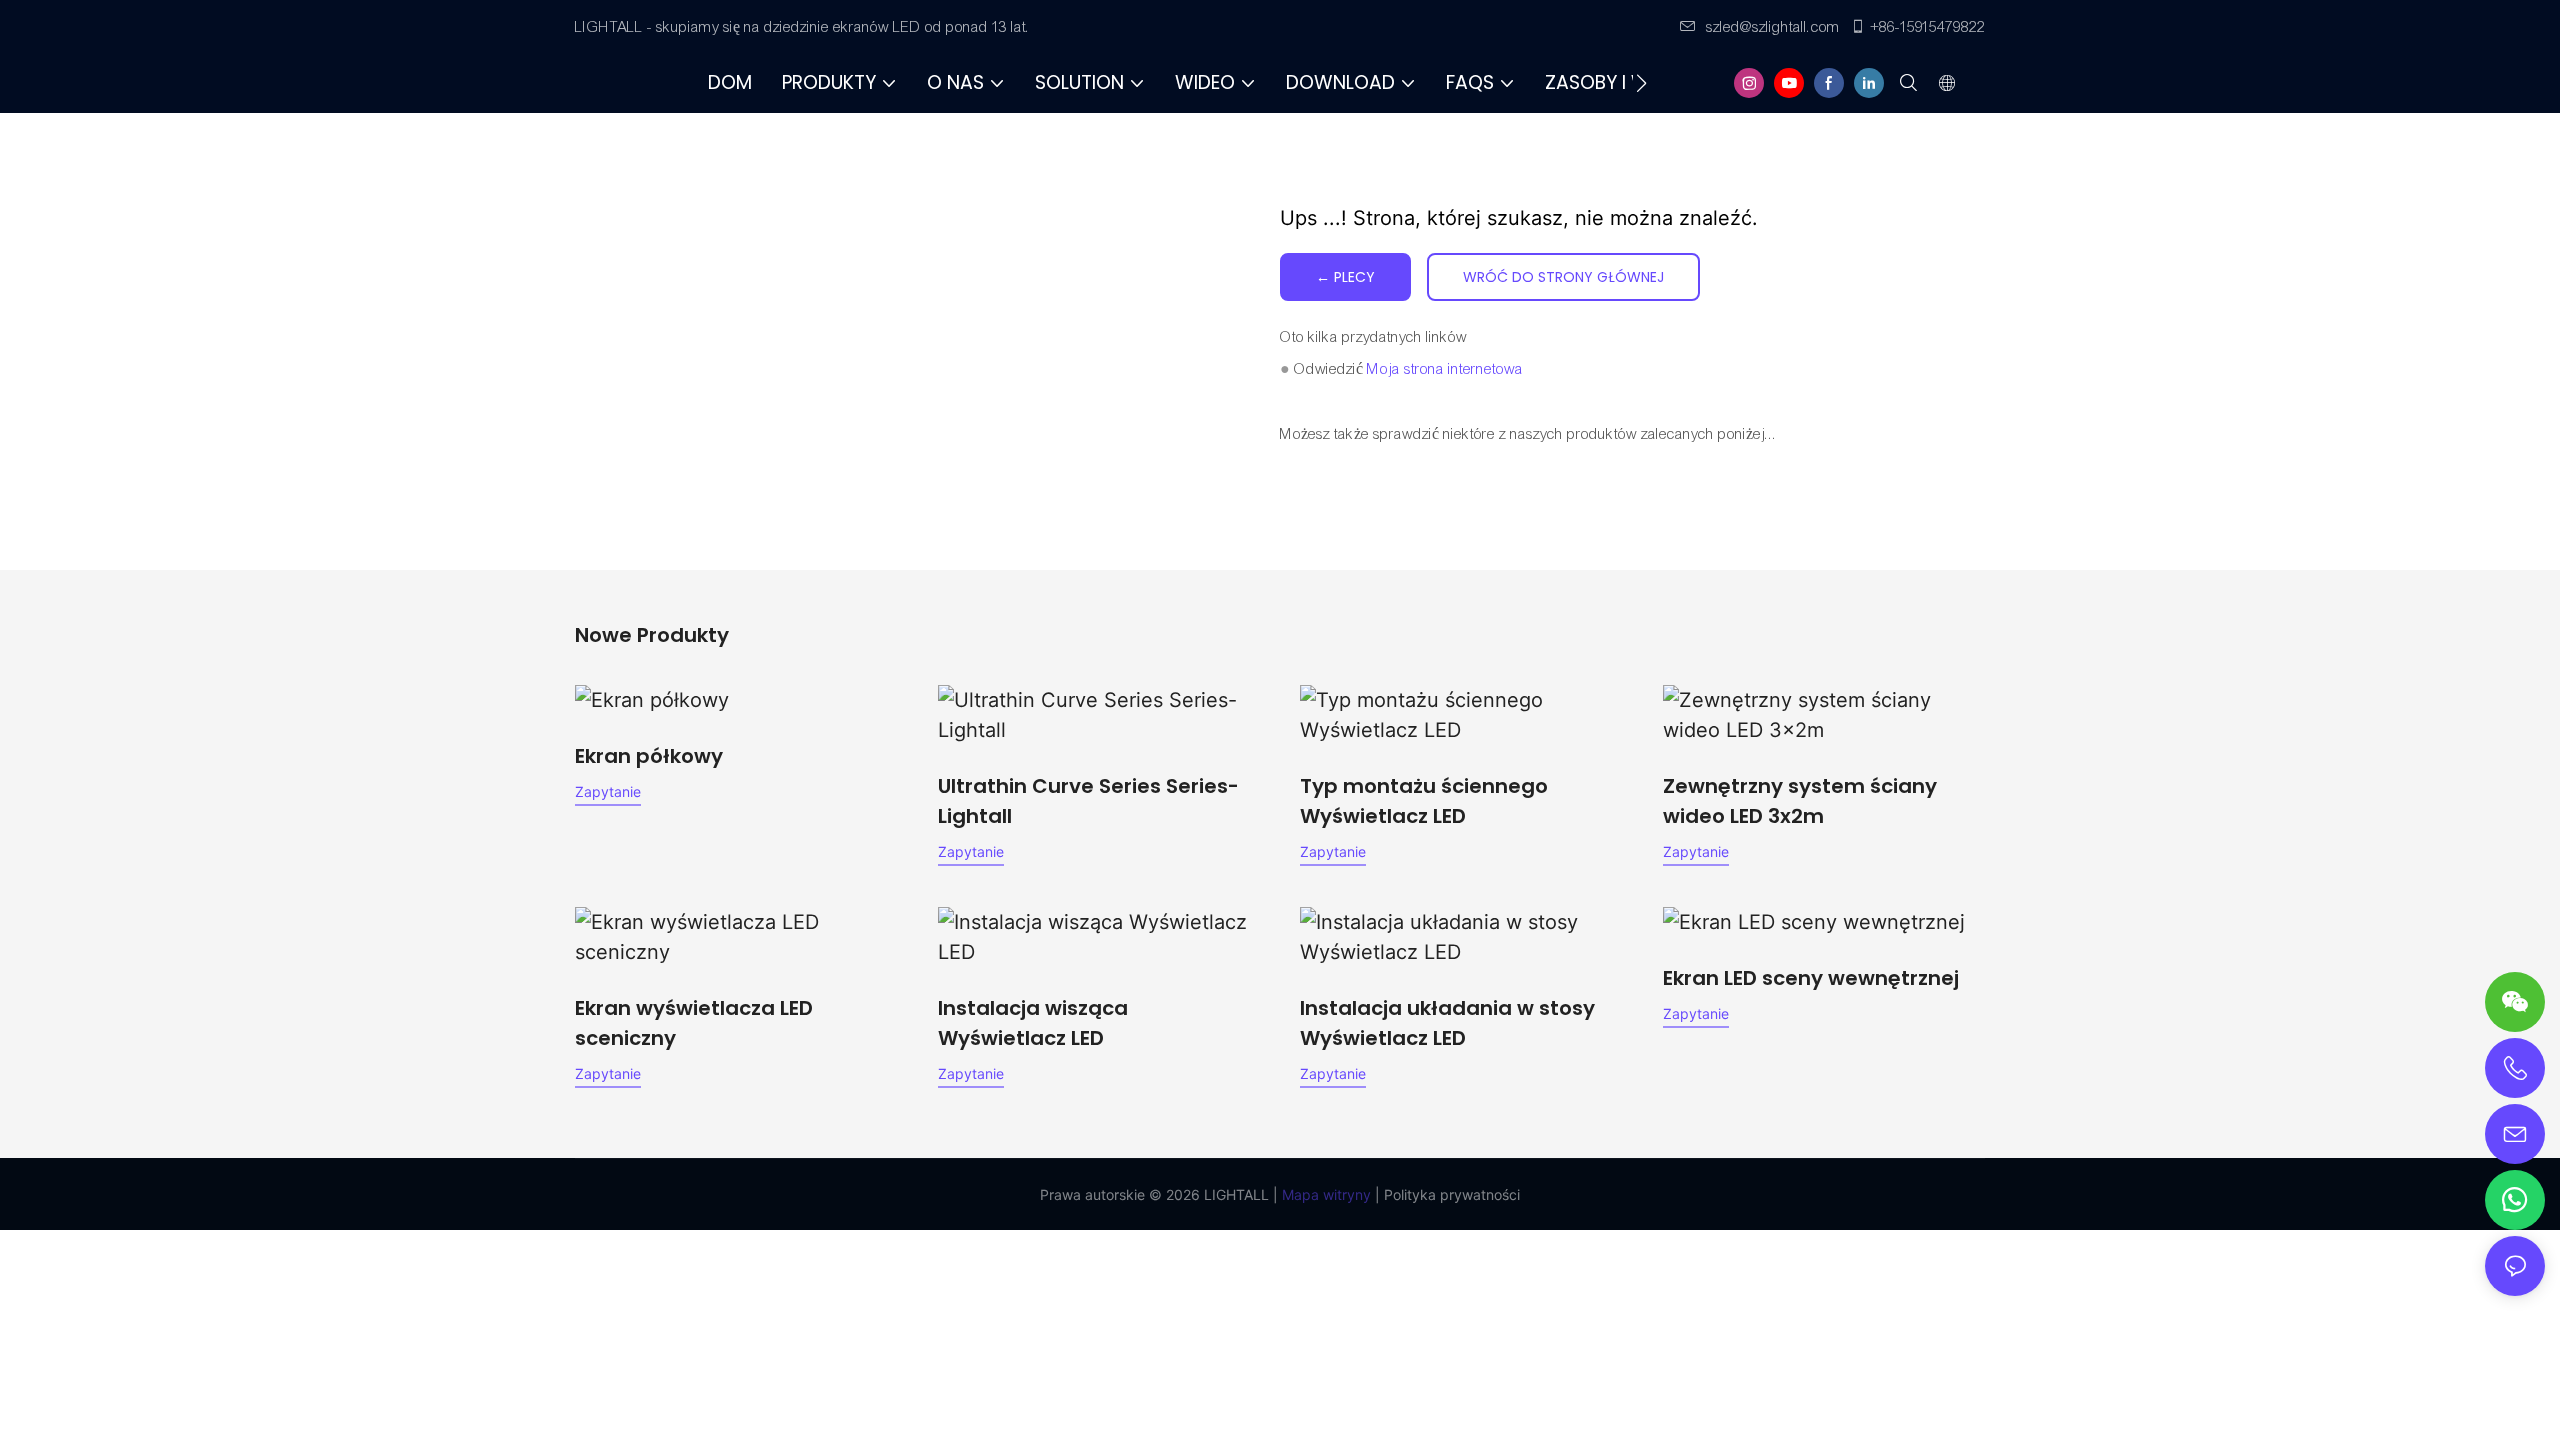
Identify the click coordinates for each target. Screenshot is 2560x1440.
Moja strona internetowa (1445, 369)
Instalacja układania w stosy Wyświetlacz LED (1447, 1023)
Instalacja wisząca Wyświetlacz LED (1033, 1023)
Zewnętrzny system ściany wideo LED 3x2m (1800, 801)
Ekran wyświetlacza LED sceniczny (694, 1023)
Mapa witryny (1324, 1194)
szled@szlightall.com (1773, 27)
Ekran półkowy (649, 756)
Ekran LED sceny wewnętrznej (1811, 978)
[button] (1641, 83)
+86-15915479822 (1928, 27)
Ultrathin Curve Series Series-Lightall (1088, 801)
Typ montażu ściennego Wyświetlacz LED (1424, 801)
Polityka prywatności (1450, 1194)
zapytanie (608, 791)
